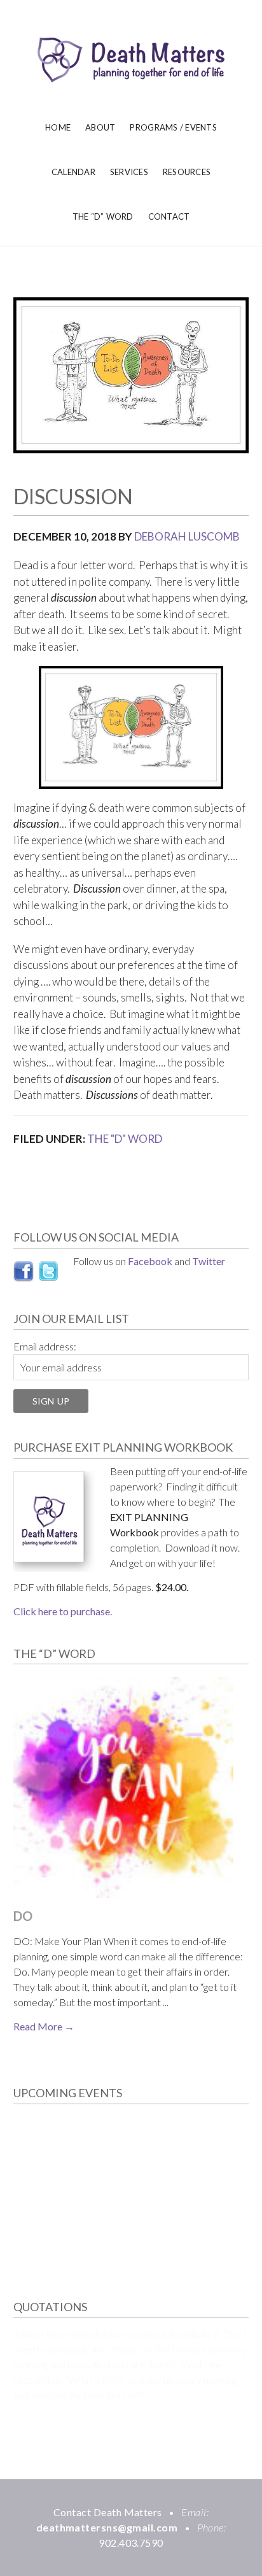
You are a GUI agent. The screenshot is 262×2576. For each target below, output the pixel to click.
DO (24, 1916)
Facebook (150, 1261)
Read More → (44, 2026)
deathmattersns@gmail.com (107, 2527)
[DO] (124, 1789)
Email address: (45, 1346)
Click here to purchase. (63, 1611)
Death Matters (131, 60)
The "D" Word (125, 1139)
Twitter (209, 1261)
